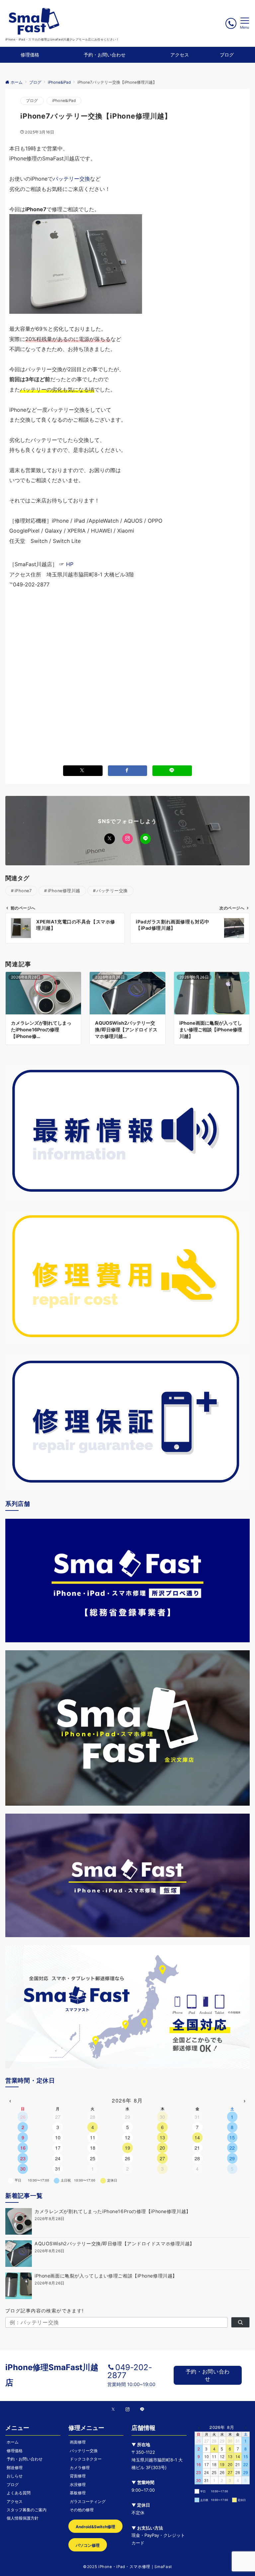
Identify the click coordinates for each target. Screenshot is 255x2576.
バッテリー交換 (71, 179)
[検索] (240, 2322)
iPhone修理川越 (64, 891)
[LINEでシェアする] (172, 771)
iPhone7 (23, 891)
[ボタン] (231, 23)
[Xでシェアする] (83, 771)
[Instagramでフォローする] (127, 839)
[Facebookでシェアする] (128, 771)
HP (70, 564)
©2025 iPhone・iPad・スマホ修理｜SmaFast (127, 2567)
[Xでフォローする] (110, 839)
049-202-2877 (130, 2371)
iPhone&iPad (64, 101)
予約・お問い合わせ (208, 2375)
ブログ (32, 101)
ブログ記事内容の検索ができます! (45, 2311)
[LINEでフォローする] (145, 839)
